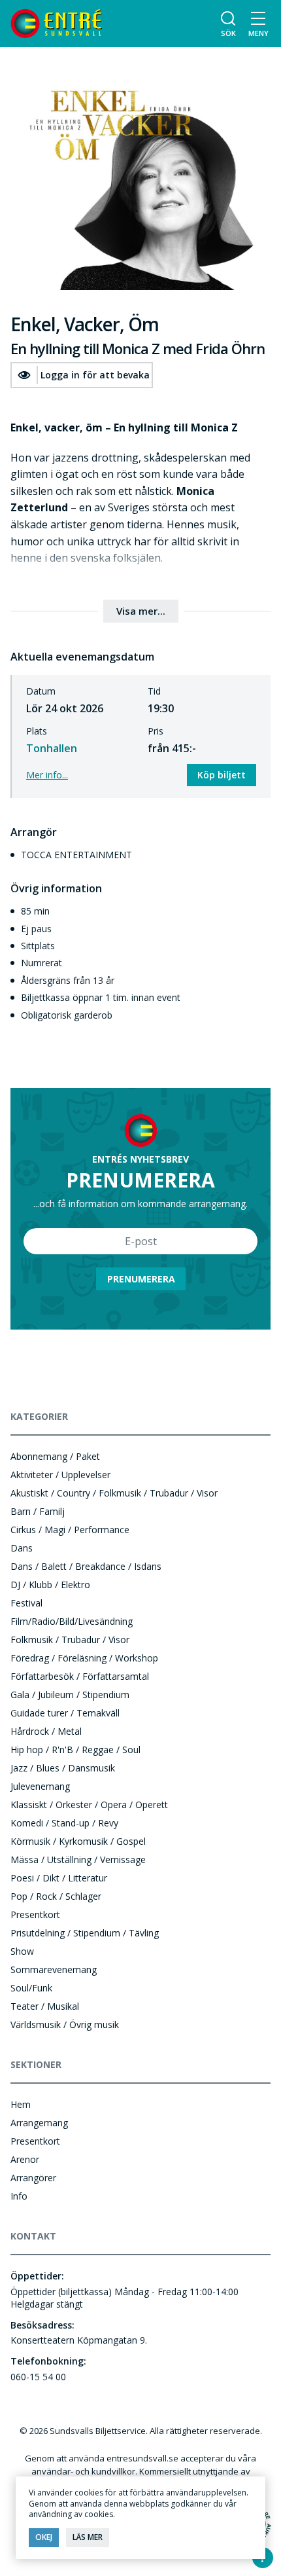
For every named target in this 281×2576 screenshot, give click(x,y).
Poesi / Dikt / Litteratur (59, 1878)
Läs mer (88, 2537)
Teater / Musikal (45, 2006)
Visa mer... (141, 611)
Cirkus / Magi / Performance (70, 1530)
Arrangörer (33, 2178)
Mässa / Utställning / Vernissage (78, 1859)
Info (19, 2196)
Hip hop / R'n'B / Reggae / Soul (75, 1750)
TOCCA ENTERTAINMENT (76, 855)
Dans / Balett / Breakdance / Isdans (86, 1566)
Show (22, 1951)
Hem (21, 2104)
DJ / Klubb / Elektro (50, 1585)
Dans (22, 1548)
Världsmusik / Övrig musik (65, 2024)
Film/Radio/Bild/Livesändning (72, 1621)
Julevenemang (40, 1786)
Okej (44, 2537)
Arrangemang (39, 2123)
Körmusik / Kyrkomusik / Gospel (78, 1841)
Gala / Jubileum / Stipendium (70, 1695)
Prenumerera (141, 1279)
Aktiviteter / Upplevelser (60, 1475)
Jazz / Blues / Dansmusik (63, 1768)
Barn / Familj (38, 1511)
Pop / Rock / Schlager (56, 1896)
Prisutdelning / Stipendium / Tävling (85, 1933)
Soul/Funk (31, 1988)
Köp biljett (222, 775)
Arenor (25, 2159)
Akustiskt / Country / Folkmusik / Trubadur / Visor (114, 1493)
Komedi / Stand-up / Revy (64, 1823)
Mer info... (47, 775)
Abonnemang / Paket (55, 1456)
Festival (26, 1603)
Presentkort (35, 1914)
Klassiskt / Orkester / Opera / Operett (89, 1805)
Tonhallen (52, 748)
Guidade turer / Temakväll (65, 1713)
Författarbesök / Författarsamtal (80, 1676)
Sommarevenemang (54, 1969)
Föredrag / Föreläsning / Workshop (84, 1658)
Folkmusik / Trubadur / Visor (70, 1640)
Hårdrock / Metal (46, 1731)
